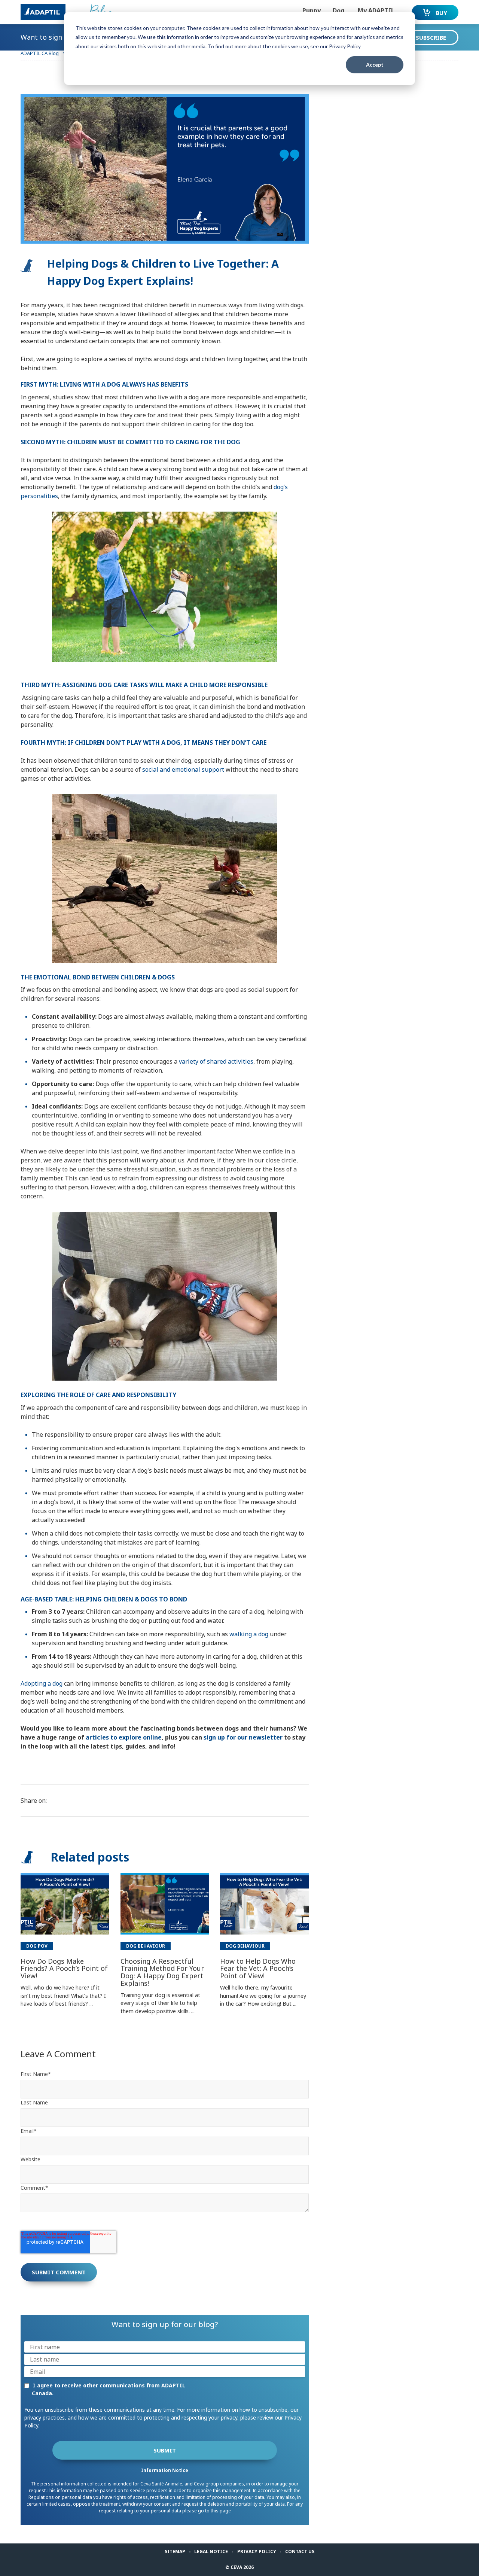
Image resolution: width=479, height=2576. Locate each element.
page (225, 2511)
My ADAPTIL (376, 10)
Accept (375, 65)
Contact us (300, 2551)
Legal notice (211, 2551)
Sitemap (175, 2551)
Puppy (312, 10)
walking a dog (249, 1634)
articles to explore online (124, 1737)
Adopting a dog (42, 1683)
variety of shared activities (216, 1061)
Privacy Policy (257, 2551)
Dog (338, 10)
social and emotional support (183, 769)
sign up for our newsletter (243, 1737)
